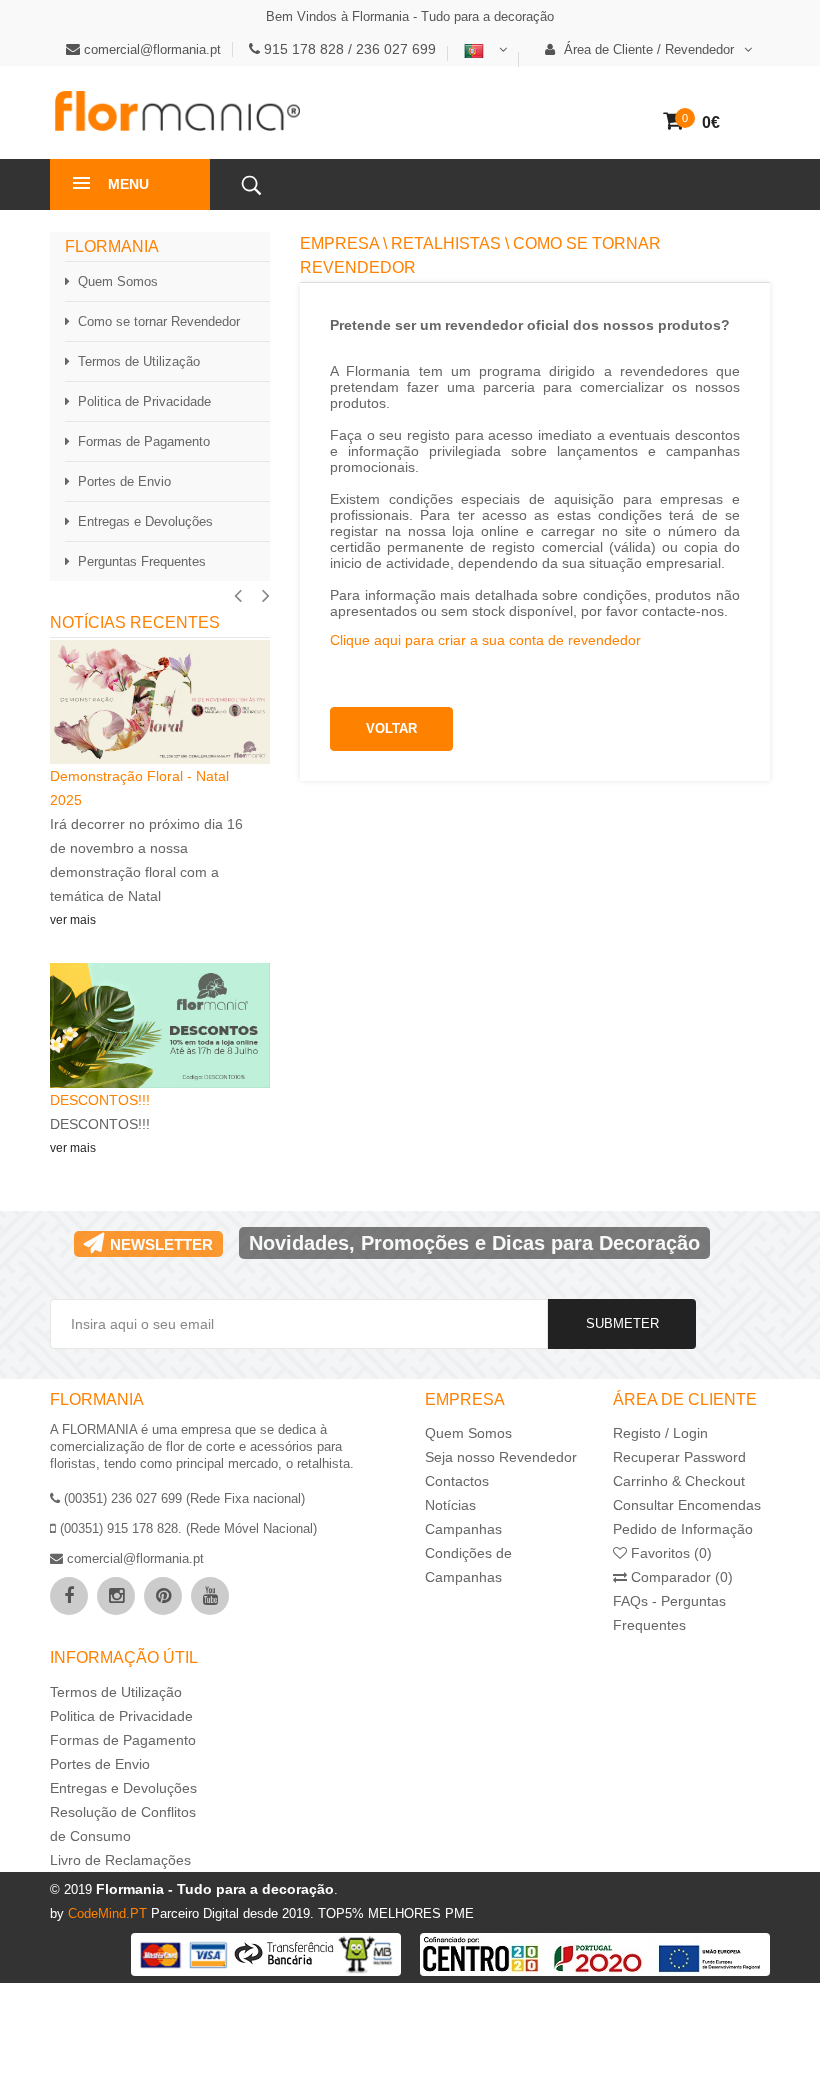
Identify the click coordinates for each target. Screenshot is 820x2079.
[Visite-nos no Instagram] (116, 1596)
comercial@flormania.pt (152, 49)
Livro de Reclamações (120, 1860)
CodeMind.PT (109, 1913)
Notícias (450, 1505)
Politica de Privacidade (144, 401)
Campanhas (463, 1529)
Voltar (391, 728)
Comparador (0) (680, 1577)
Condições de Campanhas (468, 1565)
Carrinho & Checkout (679, 1481)
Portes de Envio (124, 481)
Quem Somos (118, 281)
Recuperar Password (679, 1457)
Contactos (457, 1481)
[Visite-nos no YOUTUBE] (210, 1596)
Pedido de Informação (683, 1529)
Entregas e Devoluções (145, 521)
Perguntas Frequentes (142, 561)
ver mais (73, 920)
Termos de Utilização (139, 361)
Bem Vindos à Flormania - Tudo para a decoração (410, 16)
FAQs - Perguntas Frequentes (669, 1613)
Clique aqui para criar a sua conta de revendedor (485, 640)
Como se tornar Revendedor (159, 321)
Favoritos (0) (669, 1553)
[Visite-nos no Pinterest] (163, 1596)
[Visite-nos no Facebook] (69, 1596)
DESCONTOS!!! (102, 1100)
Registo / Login (660, 1433)
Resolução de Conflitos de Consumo (123, 1824)
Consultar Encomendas (687, 1505)
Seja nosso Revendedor (501, 1457)
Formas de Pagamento (144, 441)
